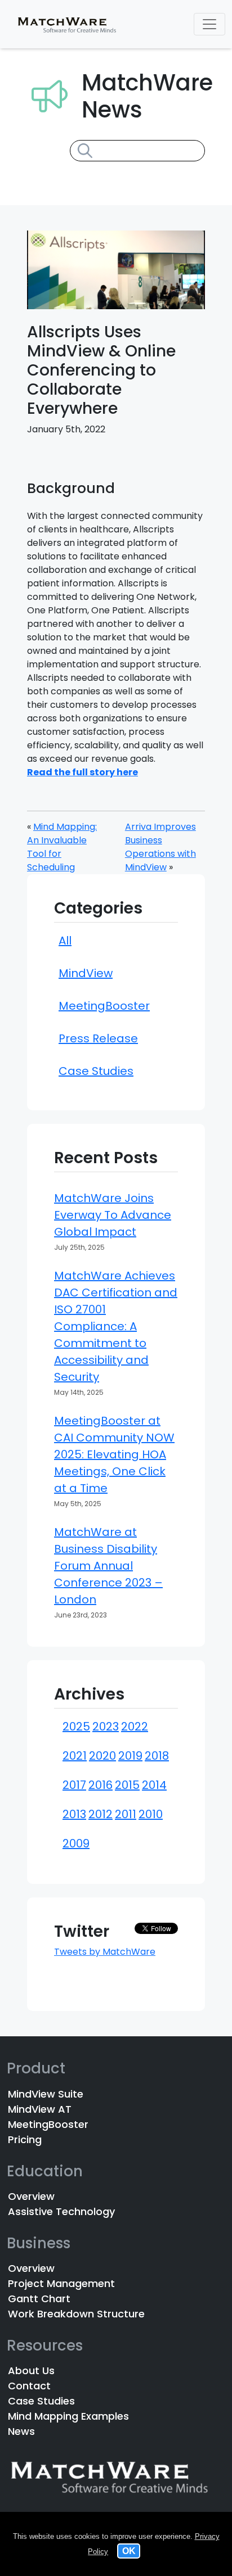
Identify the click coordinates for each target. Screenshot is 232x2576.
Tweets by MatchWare (105, 1952)
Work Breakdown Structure (76, 2314)
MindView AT (40, 2109)
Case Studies (96, 1071)
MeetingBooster (104, 1006)
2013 (74, 1814)
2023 (106, 1727)
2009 (76, 1843)
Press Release (98, 1038)
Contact (29, 2386)
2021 (75, 1756)
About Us (31, 2371)
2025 (76, 1727)
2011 (126, 1814)
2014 (154, 1785)
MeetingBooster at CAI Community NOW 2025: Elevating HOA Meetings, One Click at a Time (114, 1454)
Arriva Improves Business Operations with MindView (160, 847)
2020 (102, 1756)
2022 (135, 1727)
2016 (101, 1785)
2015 (127, 1785)
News (21, 2431)
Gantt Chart (39, 2299)
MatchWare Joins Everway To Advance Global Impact (113, 1215)
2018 (157, 1756)
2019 (130, 1756)
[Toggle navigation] (209, 24)
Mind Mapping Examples (68, 2416)
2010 (151, 1814)
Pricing (25, 2139)
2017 (74, 1785)
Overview (31, 2196)
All (65, 941)
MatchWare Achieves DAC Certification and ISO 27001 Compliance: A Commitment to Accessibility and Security (116, 1326)
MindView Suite (46, 2094)
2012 (101, 1814)
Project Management (61, 2283)
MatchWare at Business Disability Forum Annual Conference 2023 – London (108, 1566)
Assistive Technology (61, 2211)
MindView (86, 973)
